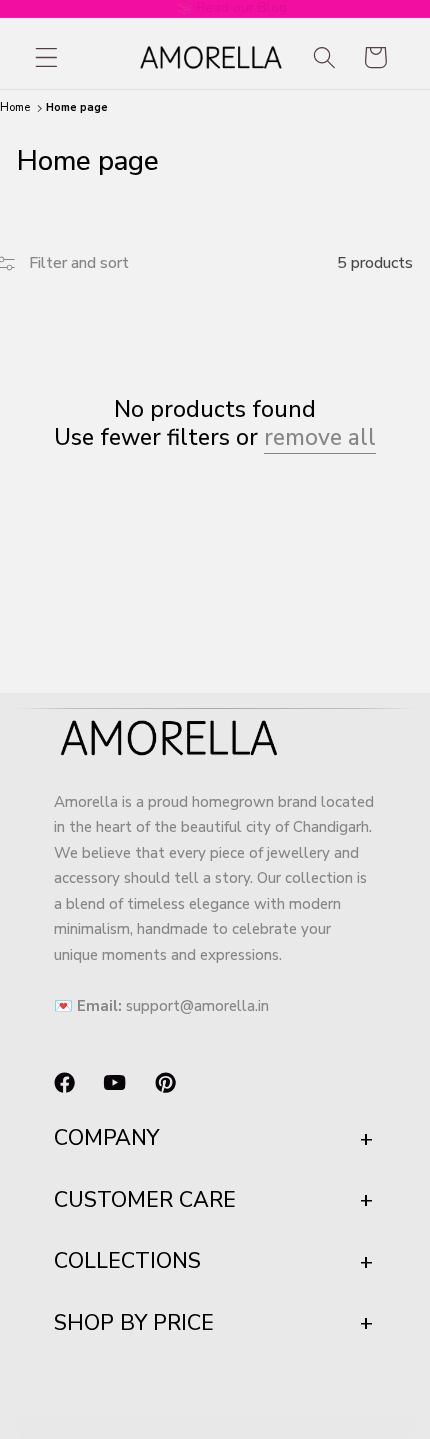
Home (15, 107)
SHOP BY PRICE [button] (134, 1323)
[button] (46, 57)
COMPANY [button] (106, 1138)
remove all (320, 438)
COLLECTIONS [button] (127, 1261)
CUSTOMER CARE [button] (145, 1200)
